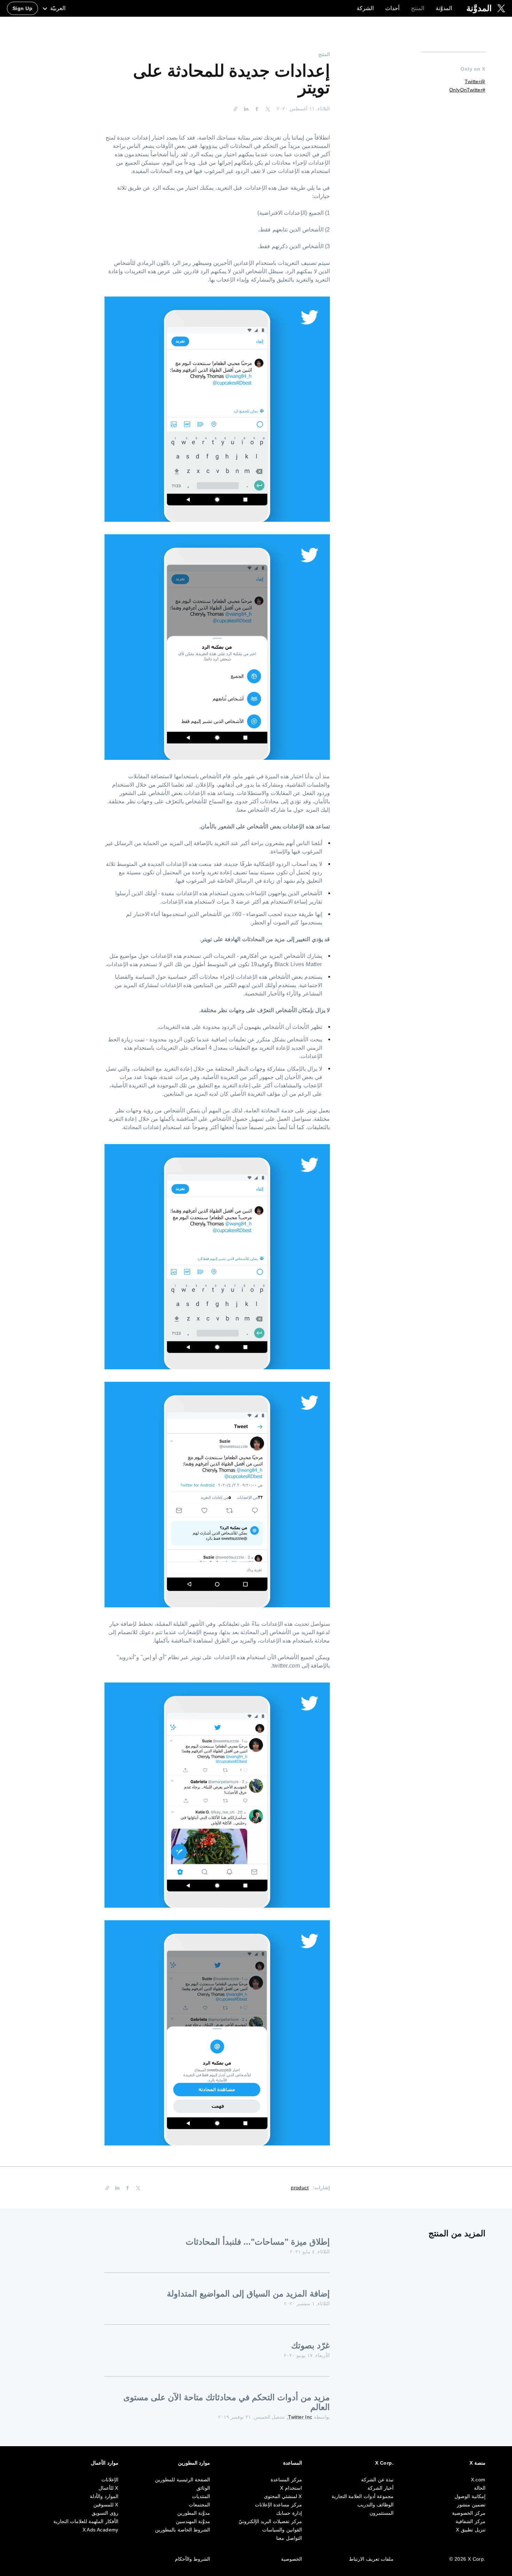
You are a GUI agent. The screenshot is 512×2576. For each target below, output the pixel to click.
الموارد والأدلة (104, 2496)
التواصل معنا (289, 2538)
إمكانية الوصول (470, 2496)
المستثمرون (382, 2513)
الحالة (480, 2488)
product (300, 2188)
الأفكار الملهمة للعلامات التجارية (86, 2521)
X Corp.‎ (384, 2463)
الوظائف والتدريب (375, 2505)
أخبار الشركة (381, 2488)
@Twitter (475, 81)
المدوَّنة (444, 8)
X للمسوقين (106, 2505)
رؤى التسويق (105, 2513)
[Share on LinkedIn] (247, 109)
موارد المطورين (194, 2463)
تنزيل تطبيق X (471, 2530)
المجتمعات (199, 2505)
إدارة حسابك (289, 2513)
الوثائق (203, 2488)
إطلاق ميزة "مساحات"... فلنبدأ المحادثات (258, 2242)
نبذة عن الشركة (377, 2480)
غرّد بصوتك (311, 2345)
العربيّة (57, 8)
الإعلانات (110, 2480)
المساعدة (292, 2463)
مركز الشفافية (470, 2521)
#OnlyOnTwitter (467, 90)
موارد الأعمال (104, 2463)
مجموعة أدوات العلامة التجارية (363, 2496)
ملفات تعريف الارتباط (371, 2559)
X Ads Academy (100, 2530)
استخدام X (291, 2488)
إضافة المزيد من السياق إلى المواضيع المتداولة (248, 2294)
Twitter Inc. (300, 2417)
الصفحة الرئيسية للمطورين (183, 2480)
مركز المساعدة (286, 2480)
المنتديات (201, 2496)
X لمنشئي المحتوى (283, 2496)
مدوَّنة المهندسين (193, 2521)
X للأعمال (108, 2488)
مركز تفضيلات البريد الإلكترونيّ (270, 2521)
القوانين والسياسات (282, 2530)
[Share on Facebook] (258, 109)
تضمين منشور (471, 2505)
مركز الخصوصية (469, 2513)
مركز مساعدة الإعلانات (278, 2505)
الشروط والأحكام (192, 2559)
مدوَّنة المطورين (194, 2513)
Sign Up (22, 8)
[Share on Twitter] (266, 109)
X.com (478, 2480)
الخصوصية (292, 2559)
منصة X (477, 2463)
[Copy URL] (237, 109)
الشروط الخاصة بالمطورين (183, 2530)
